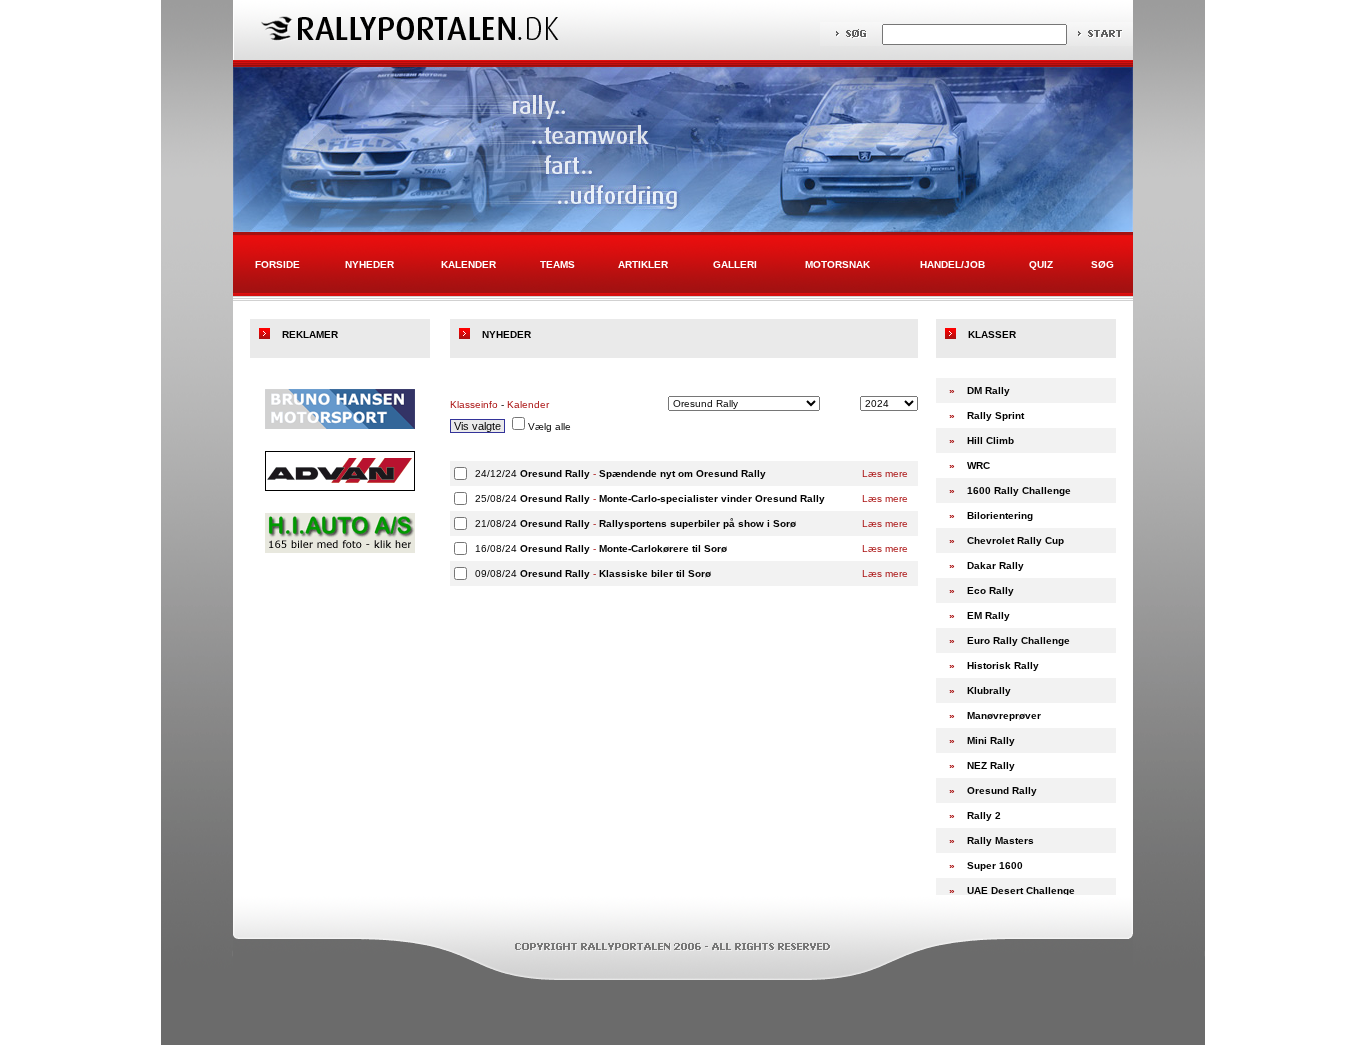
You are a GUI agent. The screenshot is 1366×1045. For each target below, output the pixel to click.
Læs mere (885, 473)
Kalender (468, 264)
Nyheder (369, 264)
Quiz (1041, 264)
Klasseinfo (474, 404)
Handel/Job (952, 264)
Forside (277, 264)
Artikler (643, 264)
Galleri (735, 264)
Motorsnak (837, 264)
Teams (557, 264)
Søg (1102, 264)
